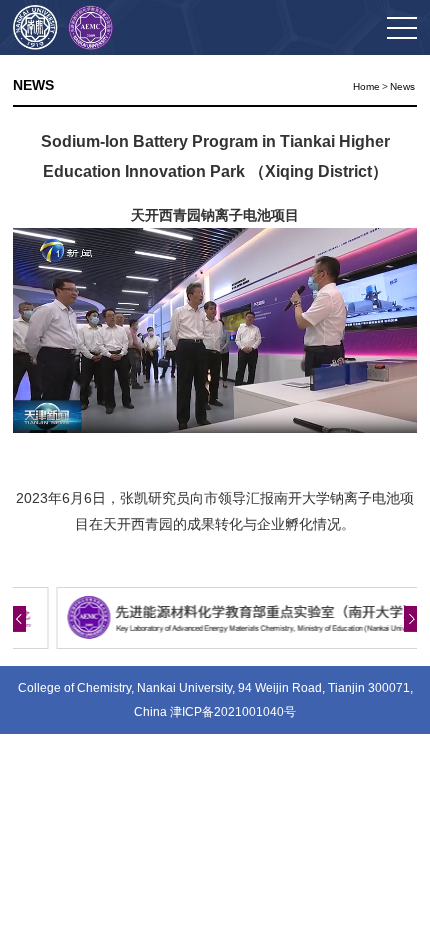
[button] (19, 619)
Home (366, 86)
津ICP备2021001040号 (233, 712)
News (402, 86)
